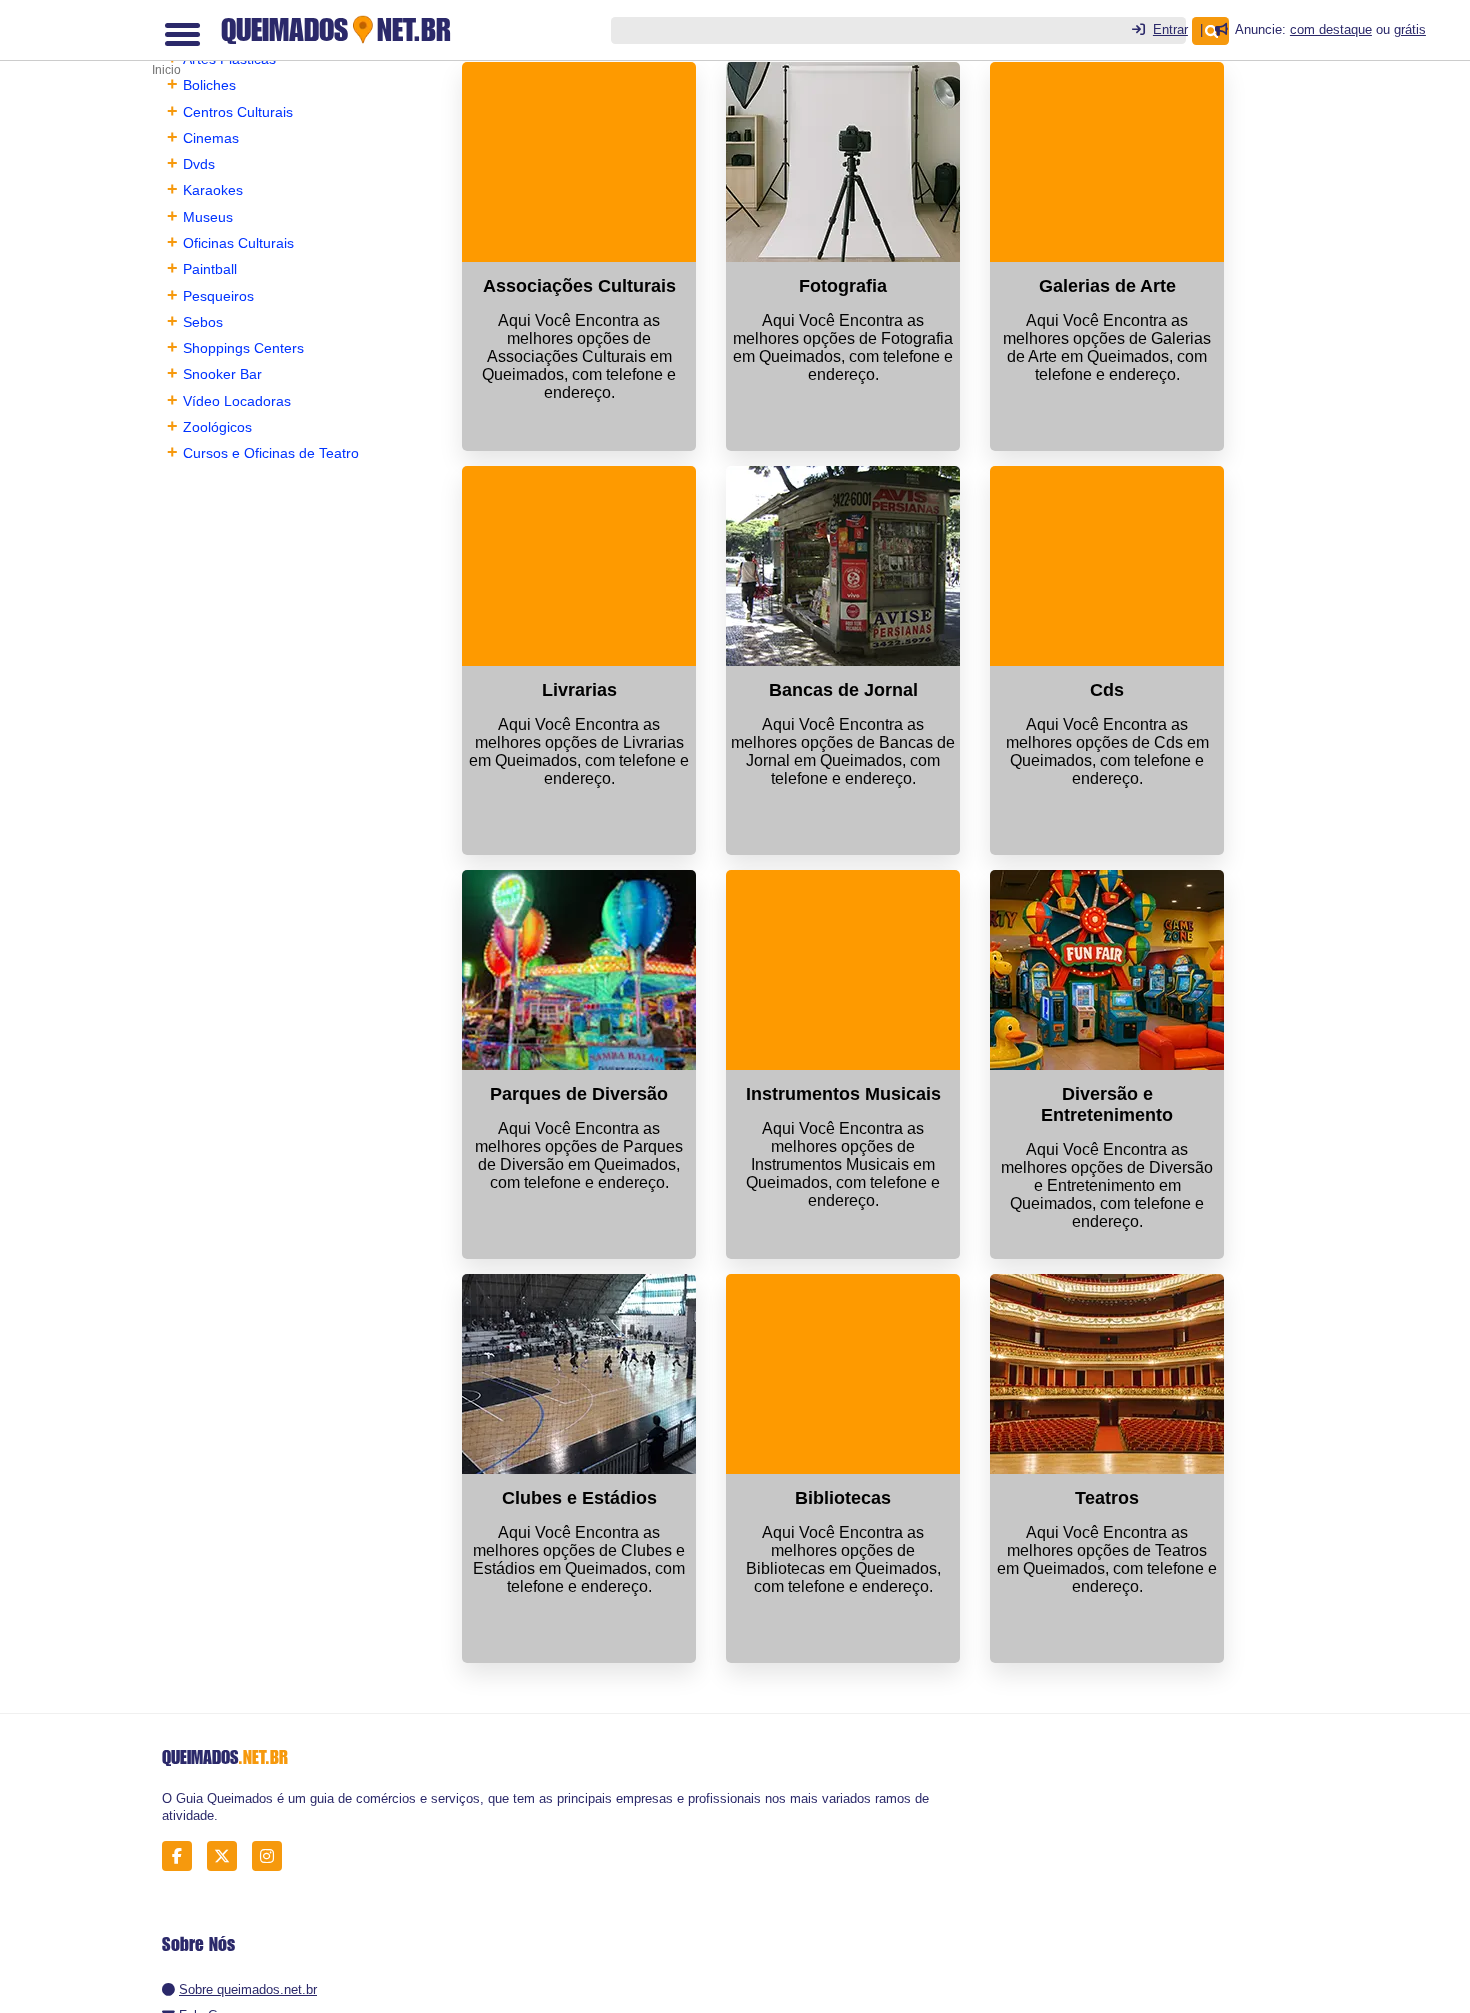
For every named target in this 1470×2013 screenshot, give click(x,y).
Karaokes (213, 190)
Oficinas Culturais (238, 243)
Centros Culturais (238, 112)
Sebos (203, 322)
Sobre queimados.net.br (248, 1989)
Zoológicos (217, 427)
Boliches (209, 85)
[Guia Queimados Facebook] (182, 1855)
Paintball (210, 269)
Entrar (1170, 29)
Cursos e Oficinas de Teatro (271, 453)
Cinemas (211, 138)
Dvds (199, 164)
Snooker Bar (222, 374)
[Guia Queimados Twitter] (227, 1855)
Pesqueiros (218, 296)
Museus (208, 217)
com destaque (1331, 29)
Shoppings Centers (243, 348)
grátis (1410, 29)
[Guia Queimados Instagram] (272, 1855)
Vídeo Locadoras (237, 401)
